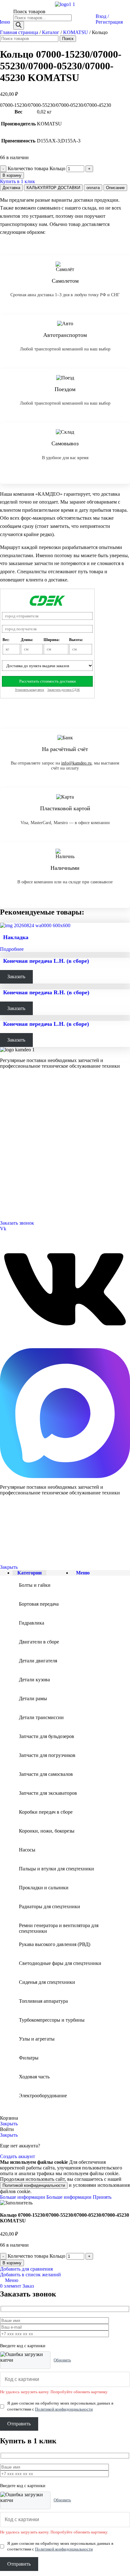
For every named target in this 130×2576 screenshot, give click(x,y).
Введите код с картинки (23, 2346)
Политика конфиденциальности (25, 1546)
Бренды (7, 1177)
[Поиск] (19, 25)
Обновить (62, 2360)
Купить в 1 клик (18, 181)
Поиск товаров (29, 12)
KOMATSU (76, 32)
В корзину (12, 175)
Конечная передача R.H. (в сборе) (46, 992)
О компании (12, 1138)
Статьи (6, 1169)
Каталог (51, 32)
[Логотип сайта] (65, 4)
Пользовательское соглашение (24, 1557)
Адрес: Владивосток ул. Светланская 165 (36, 1200)
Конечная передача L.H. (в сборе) (46, 961)
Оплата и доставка (16, 1154)
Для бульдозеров (15, 1100)
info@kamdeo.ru (76, 763)
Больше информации (46, 2197)
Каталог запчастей (17, 1092)
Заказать (16, 976)
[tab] (11, 188)
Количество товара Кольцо (36, 168)
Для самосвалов (14, 1115)
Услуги (7, 1130)
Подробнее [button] (12, 949)
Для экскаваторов (16, 1123)
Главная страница (19, 32)
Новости (8, 1162)
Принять (102, 2197)
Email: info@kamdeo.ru (21, 1208)
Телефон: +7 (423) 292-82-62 (25, 1193)
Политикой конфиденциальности (34, 2185)
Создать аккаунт (18, 2156)
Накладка (16, 937)
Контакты (9, 1146)
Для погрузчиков (15, 1107)
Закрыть (9, 1567)
